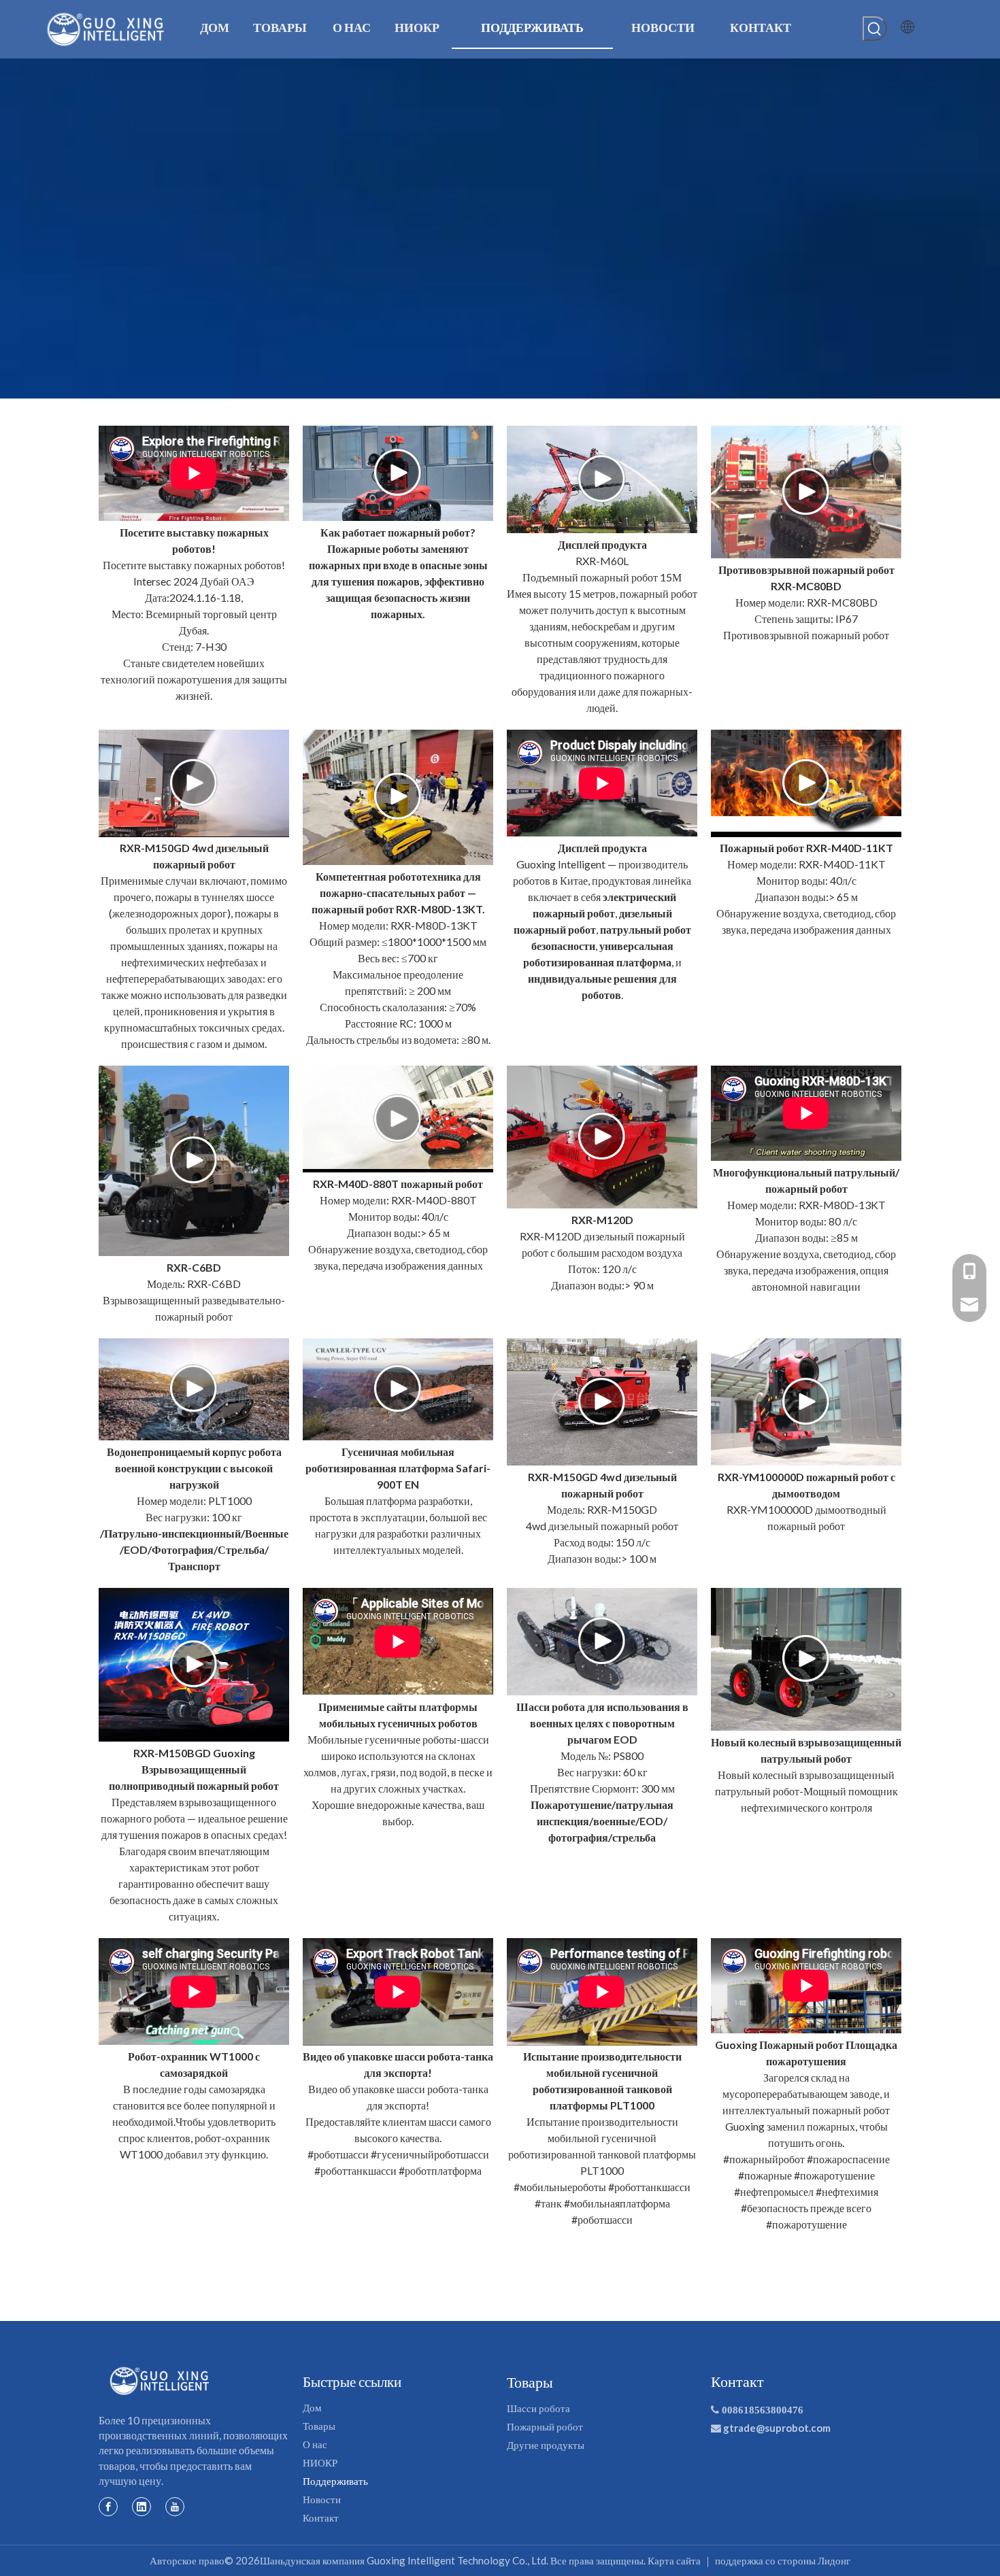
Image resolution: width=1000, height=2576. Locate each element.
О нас (315, 2444)
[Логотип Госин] (160, 2381)
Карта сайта (674, 2560)
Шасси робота (538, 2408)
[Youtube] (175, 2506)
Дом (312, 2407)
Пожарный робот (545, 2426)
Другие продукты (546, 2445)
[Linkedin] (141, 2506)
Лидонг (834, 2560)
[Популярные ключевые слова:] (875, 29)
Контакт (321, 2518)
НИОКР (320, 2462)
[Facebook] (108, 2506)
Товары (319, 2426)
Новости (322, 2499)
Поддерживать (335, 2481)
